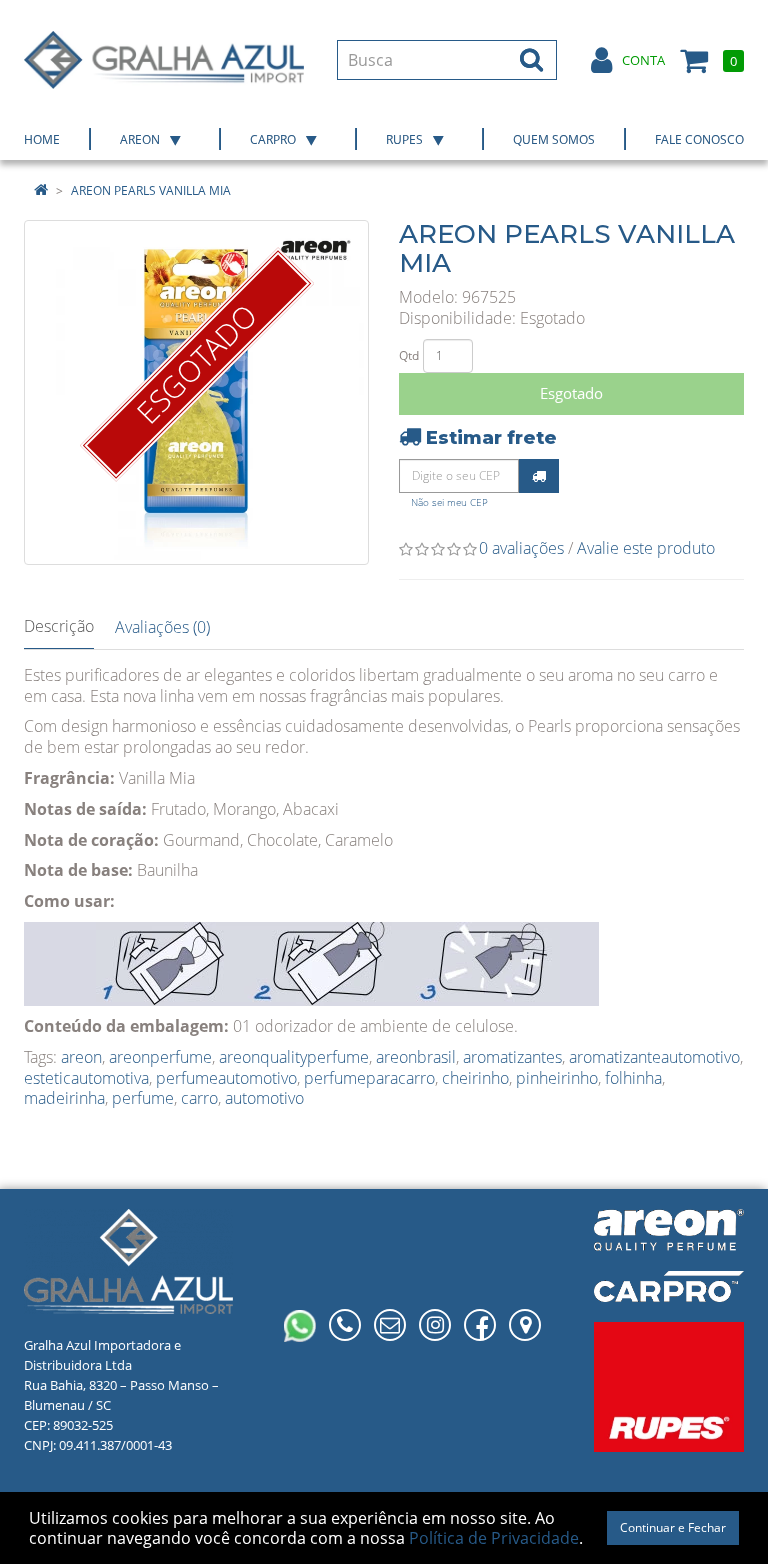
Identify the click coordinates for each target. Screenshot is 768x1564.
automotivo (264, 1098)
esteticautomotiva (86, 1078)
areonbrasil (416, 1057)
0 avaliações (521, 548)
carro (199, 1098)
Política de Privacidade (494, 1538)
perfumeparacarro (369, 1078)
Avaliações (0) (162, 627)
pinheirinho (557, 1078)
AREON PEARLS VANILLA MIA (151, 190)
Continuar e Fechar (673, 1527)
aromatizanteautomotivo (654, 1057)
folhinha (633, 1078)
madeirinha (64, 1098)
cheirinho (475, 1078)
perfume (143, 1098)
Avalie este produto (646, 548)
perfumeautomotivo (226, 1078)
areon (81, 1057)
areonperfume (160, 1057)
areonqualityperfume (294, 1057)
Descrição (59, 626)
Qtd (409, 355)
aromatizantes (512, 1057)
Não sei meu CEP (449, 502)
